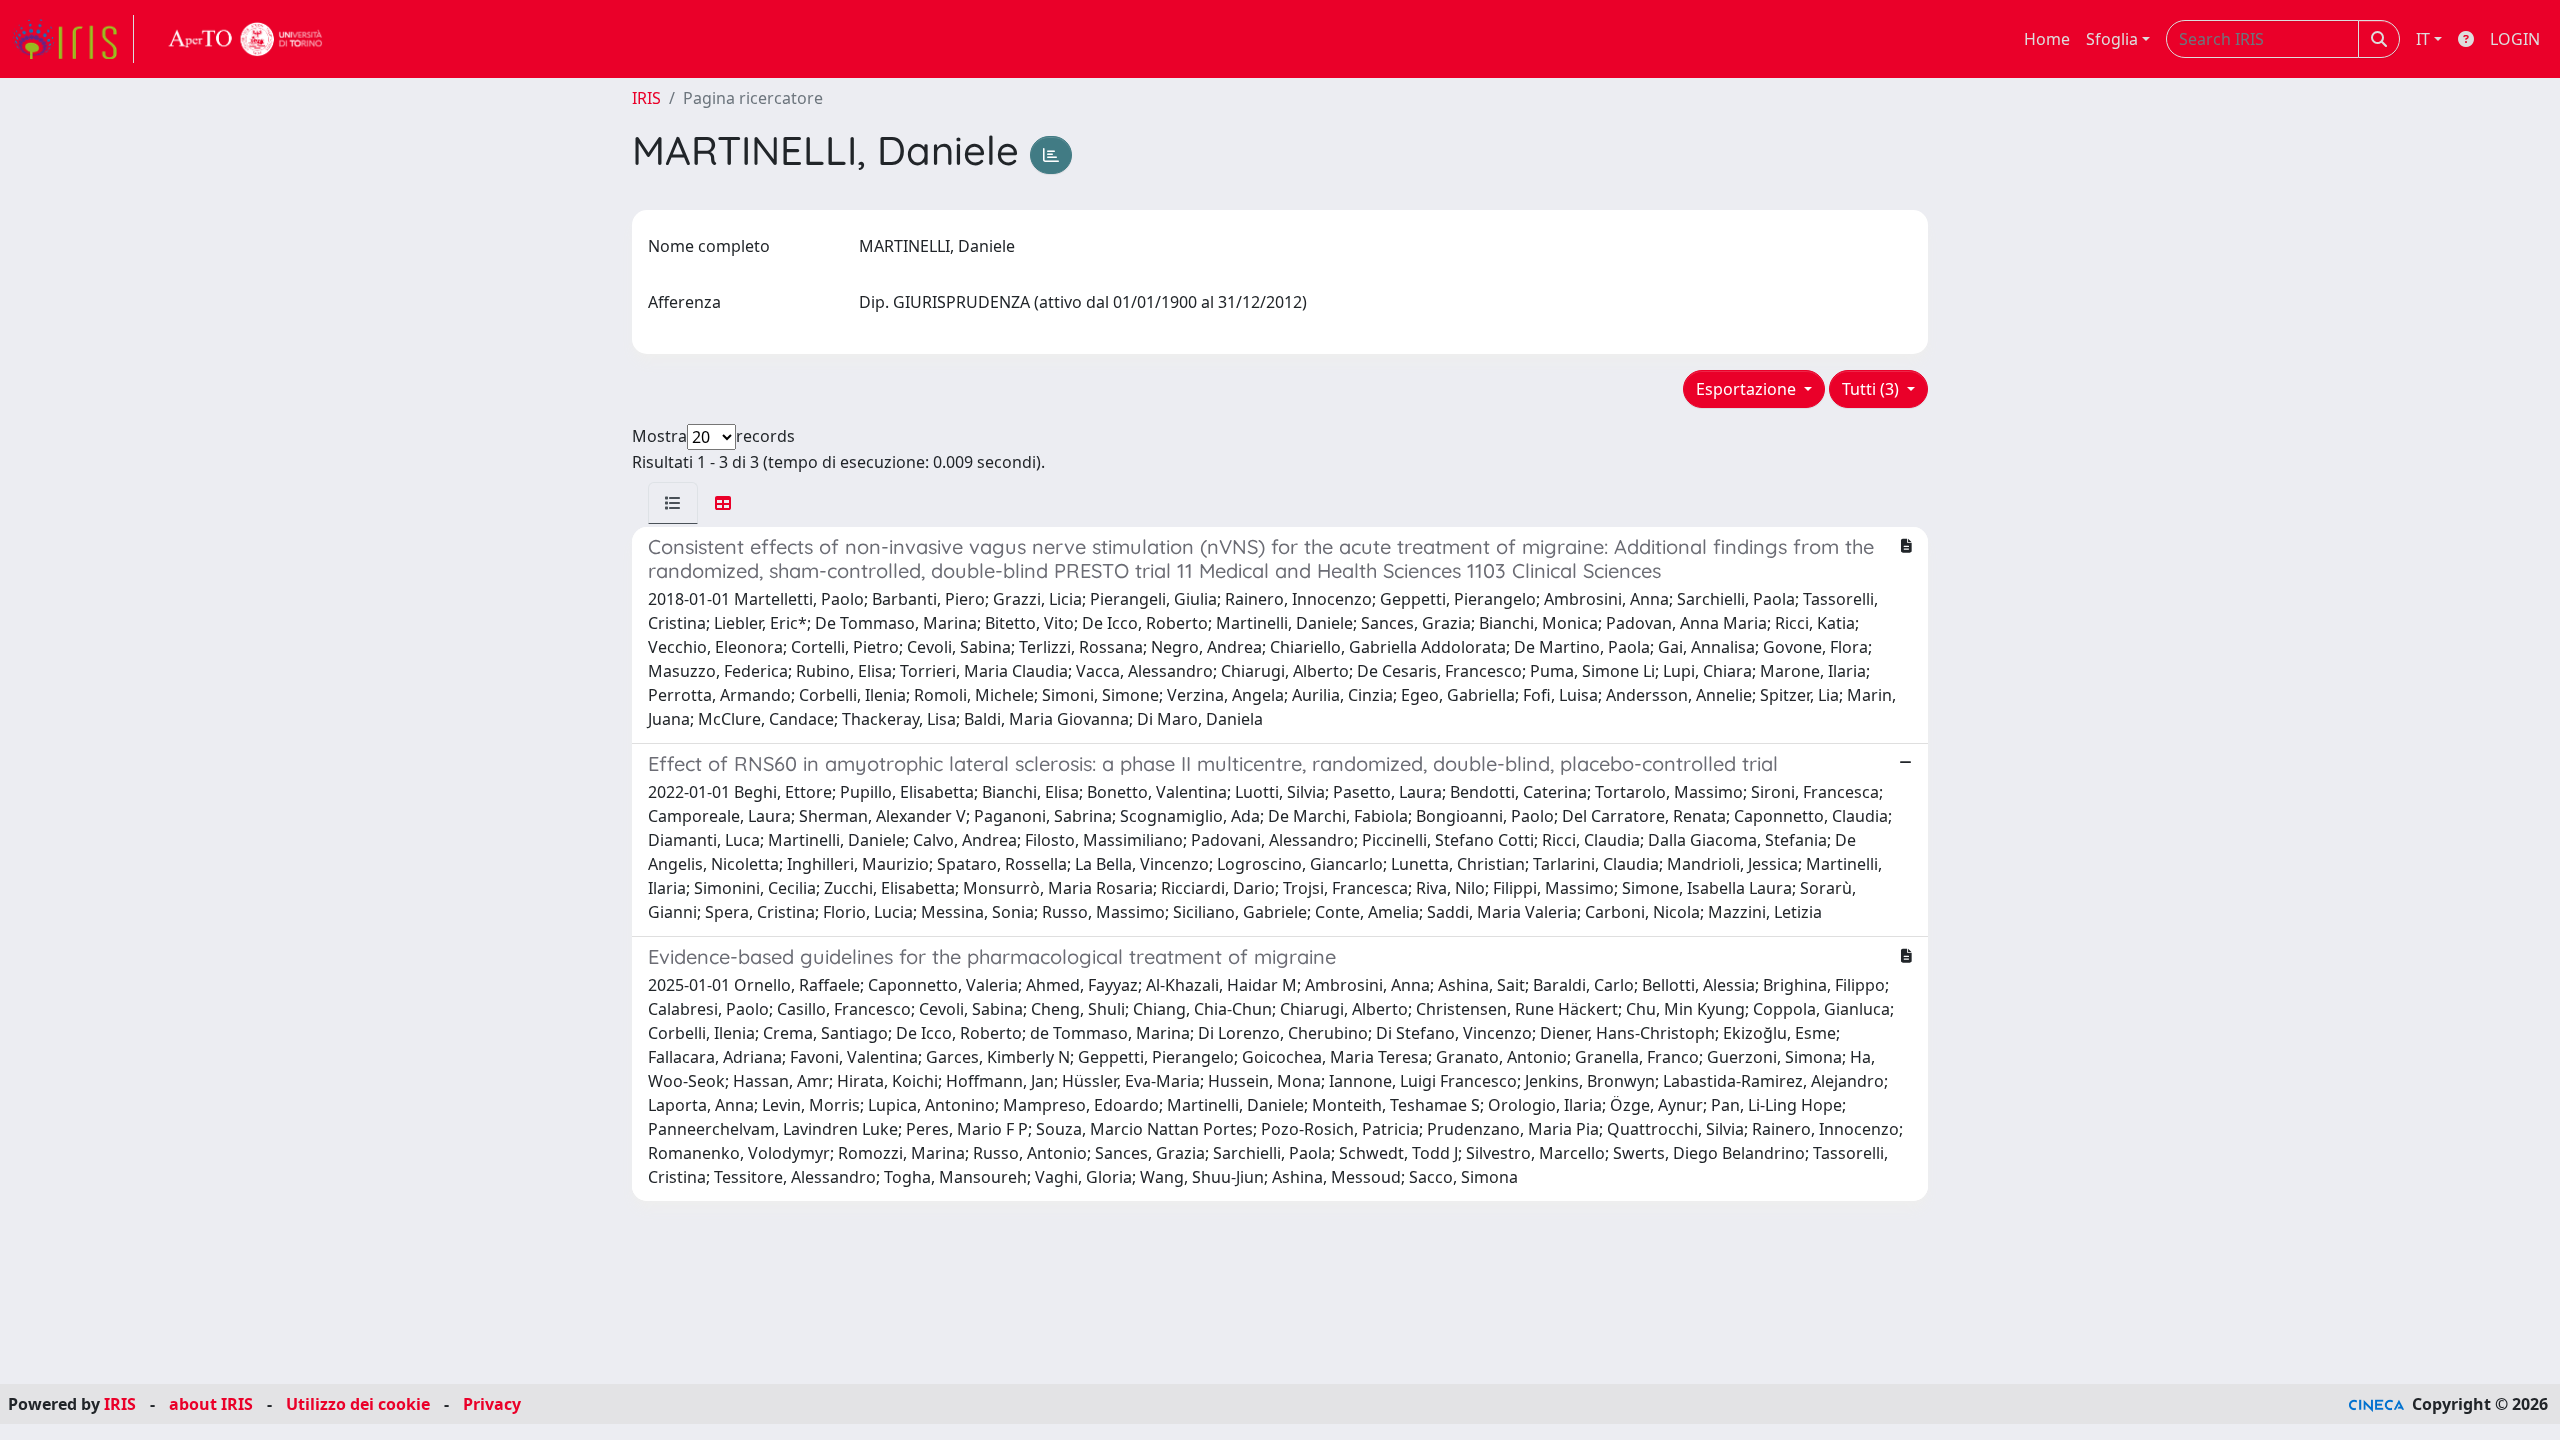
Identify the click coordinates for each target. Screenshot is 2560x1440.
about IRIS (211, 1404)
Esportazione (1748, 389)
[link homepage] (73, 39)
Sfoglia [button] (2112, 39)
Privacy (492, 1404)
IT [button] (2423, 39)
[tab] (673, 503)
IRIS (646, 98)
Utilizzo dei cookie (358, 1404)
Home (2047, 39)
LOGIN (2515, 39)
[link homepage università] (246, 39)
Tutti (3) (1872, 389)
